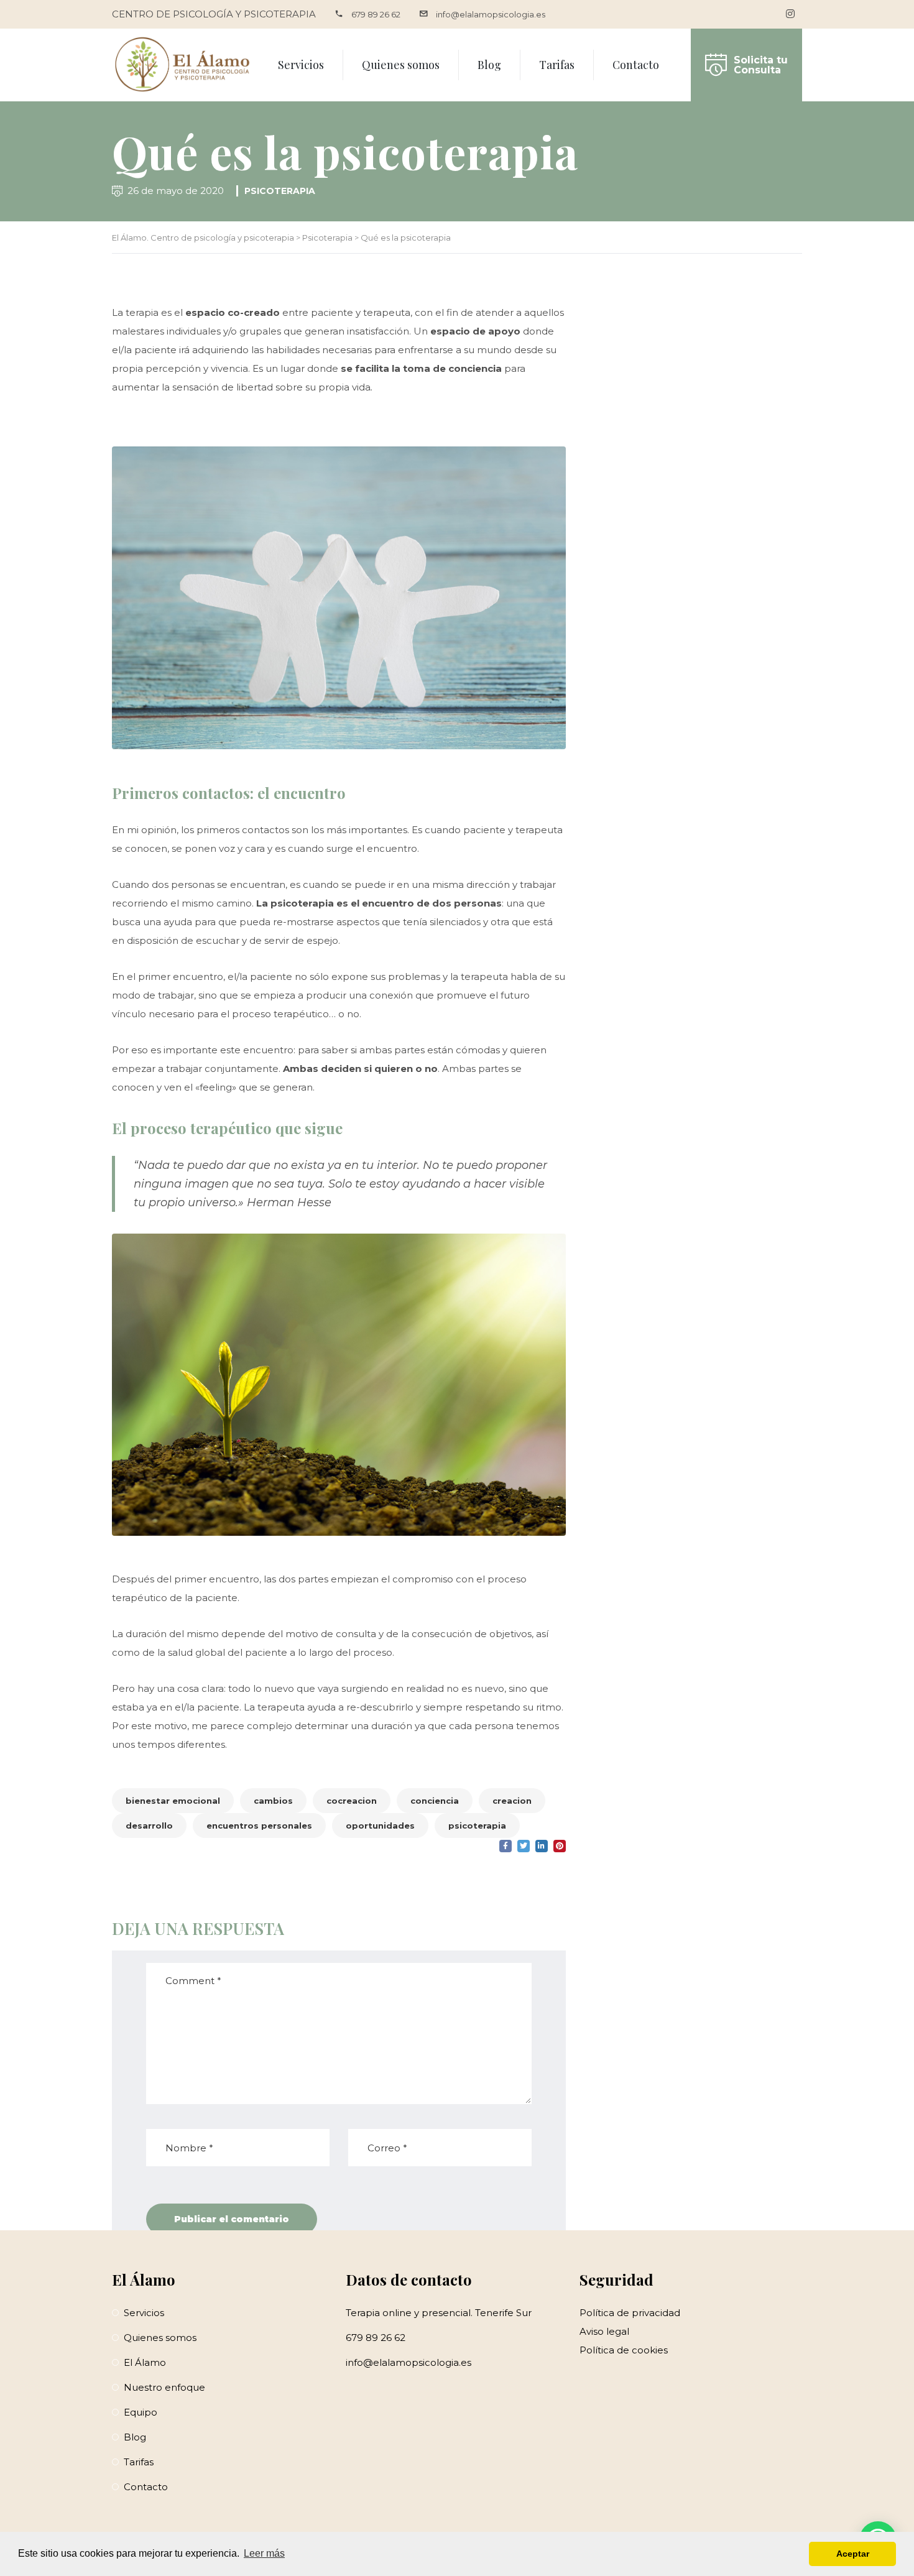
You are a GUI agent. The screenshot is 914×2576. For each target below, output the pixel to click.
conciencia (435, 1801)
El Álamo (145, 2362)
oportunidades (380, 1826)
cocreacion (352, 1801)
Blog (489, 65)
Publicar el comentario (232, 2219)
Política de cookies (624, 2350)
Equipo (141, 2412)
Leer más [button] (264, 2553)
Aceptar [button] (853, 2554)
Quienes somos (401, 65)
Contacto (636, 65)
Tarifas (557, 65)
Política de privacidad (630, 2313)
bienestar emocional (173, 1801)
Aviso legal (604, 2331)
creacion (512, 1801)
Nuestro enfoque (164, 2387)
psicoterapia (477, 1826)
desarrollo (149, 1826)
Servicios (301, 65)
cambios (273, 1801)
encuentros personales (259, 1826)
